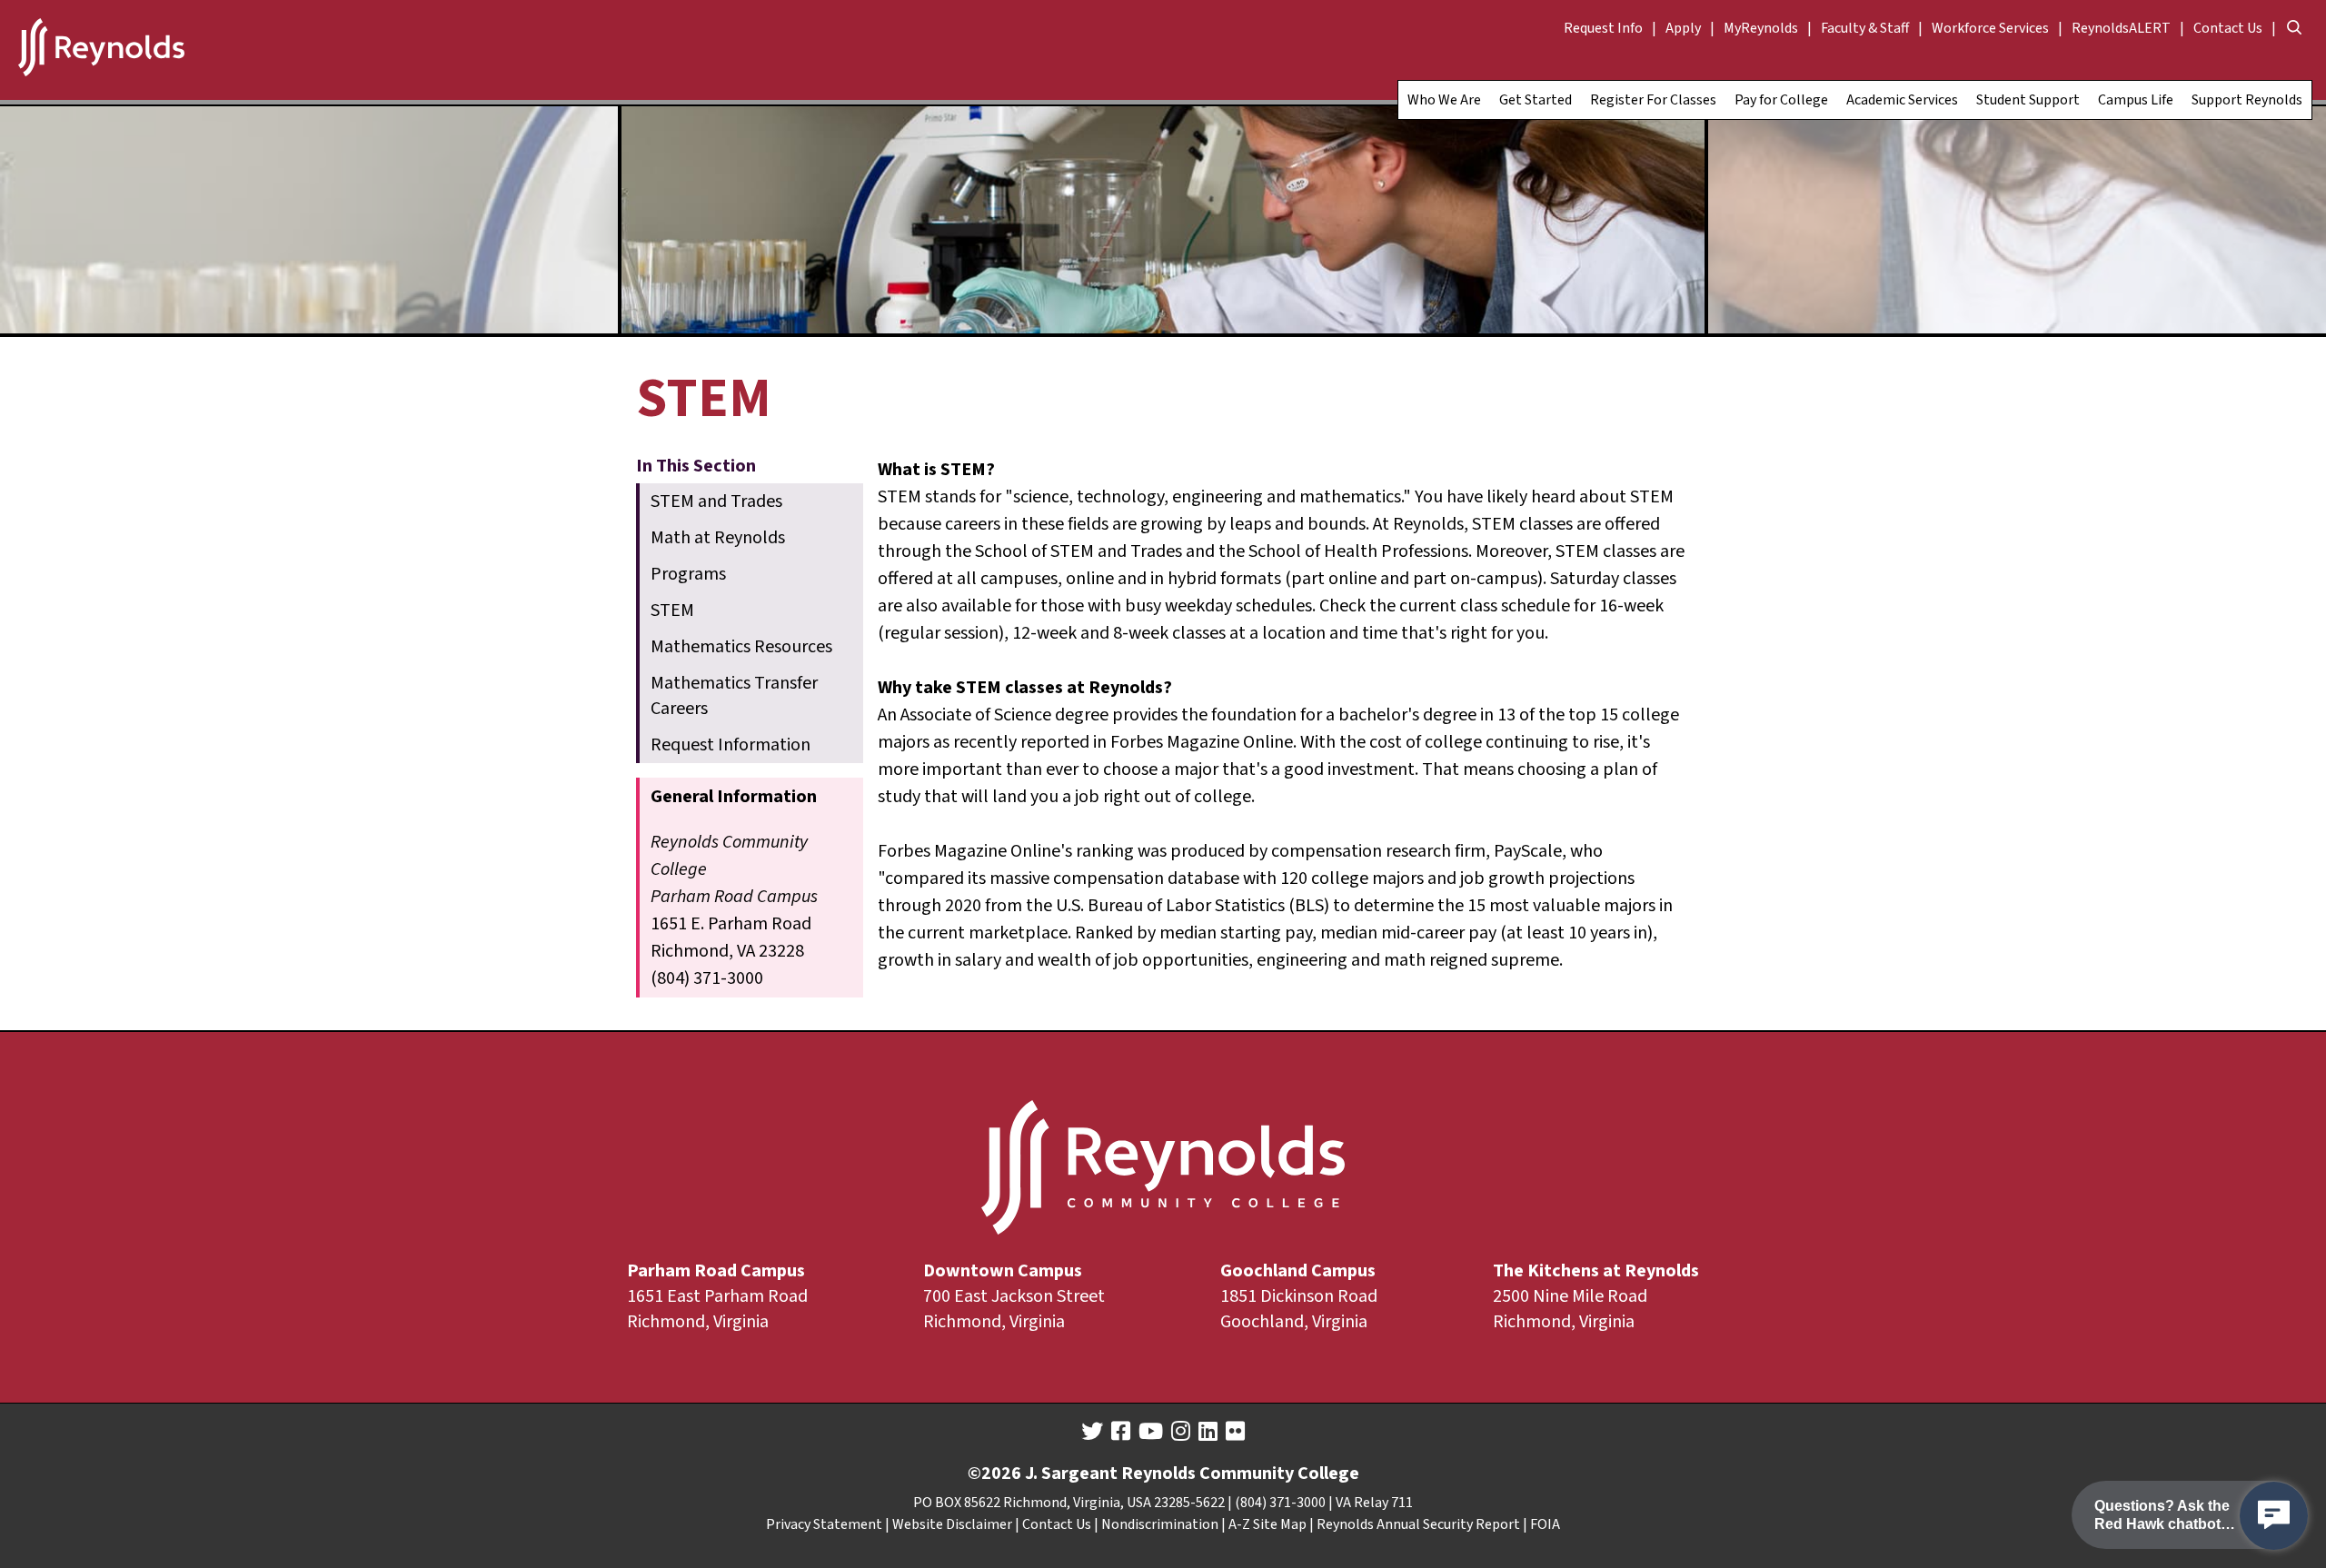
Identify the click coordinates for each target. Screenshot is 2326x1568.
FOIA (1545, 1524)
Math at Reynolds (718, 538)
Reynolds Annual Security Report (1418, 1524)
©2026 (994, 1474)
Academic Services (1902, 100)
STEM (672, 610)
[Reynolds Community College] (101, 50)
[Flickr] (1235, 1432)
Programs (688, 574)
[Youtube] (1151, 1432)
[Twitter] (1092, 1432)
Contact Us (2228, 28)
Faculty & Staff (1865, 28)
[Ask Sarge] (2274, 1516)
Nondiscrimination (1160, 1524)
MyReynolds (1761, 28)
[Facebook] (1121, 1432)
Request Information (731, 745)
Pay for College (1781, 100)
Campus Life (2136, 100)
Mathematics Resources (741, 647)
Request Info (1603, 28)
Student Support (2028, 100)
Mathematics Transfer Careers (734, 696)
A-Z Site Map (1267, 1524)
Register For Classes (1653, 100)
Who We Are (1444, 100)
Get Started (1536, 100)
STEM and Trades (716, 501)
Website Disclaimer (952, 1524)
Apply (1683, 28)
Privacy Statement (824, 1524)
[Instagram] (1181, 1432)
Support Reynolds (2247, 100)
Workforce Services (1990, 28)
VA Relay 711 (1374, 1503)
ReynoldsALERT (2121, 28)
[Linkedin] (1208, 1432)
